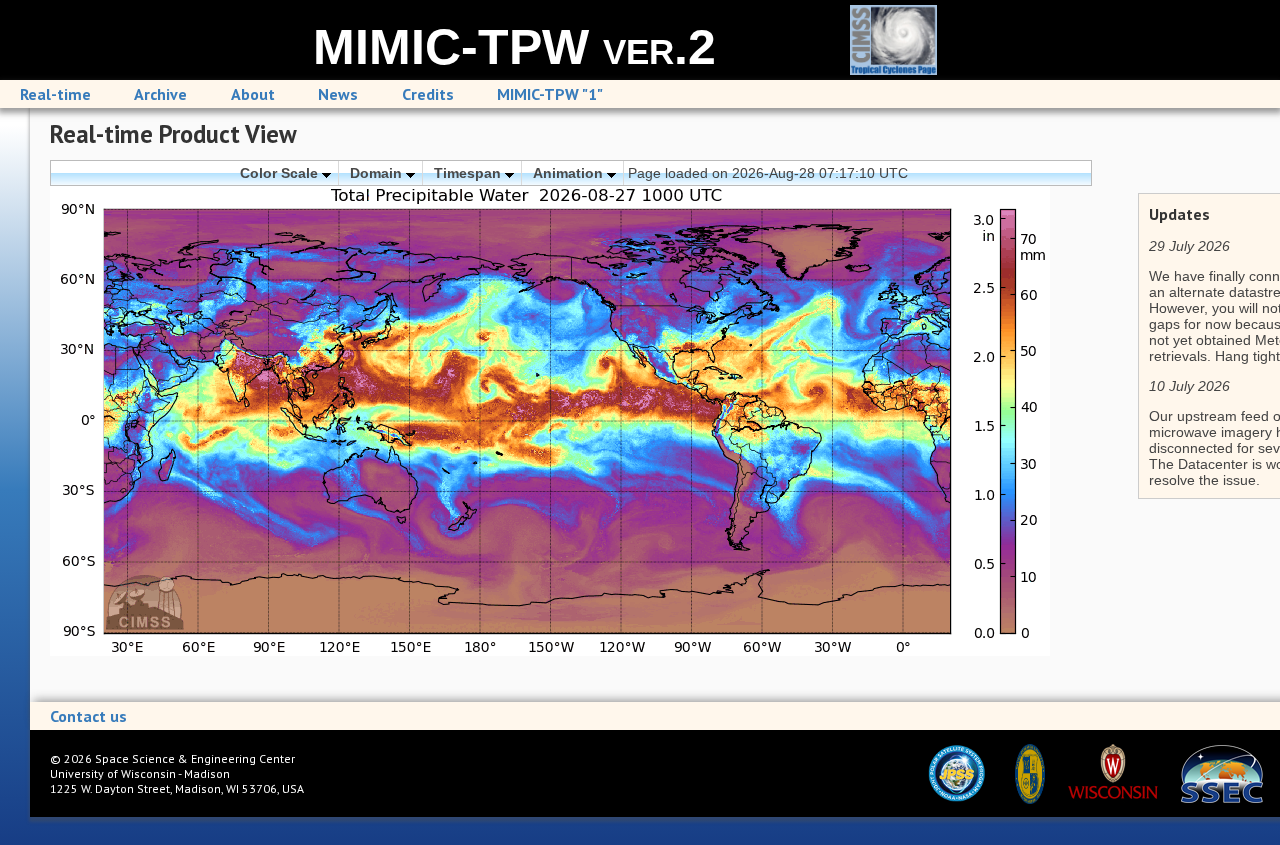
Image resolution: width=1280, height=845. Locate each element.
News (338, 94)
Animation (570, 173)
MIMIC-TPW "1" (550, 94)
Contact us (88, 716)
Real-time (55, 94)
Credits (428, 94)
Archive (160, 94)
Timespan (469, 173)
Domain (378, 173)
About (253, 94)
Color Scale (281, 173)
